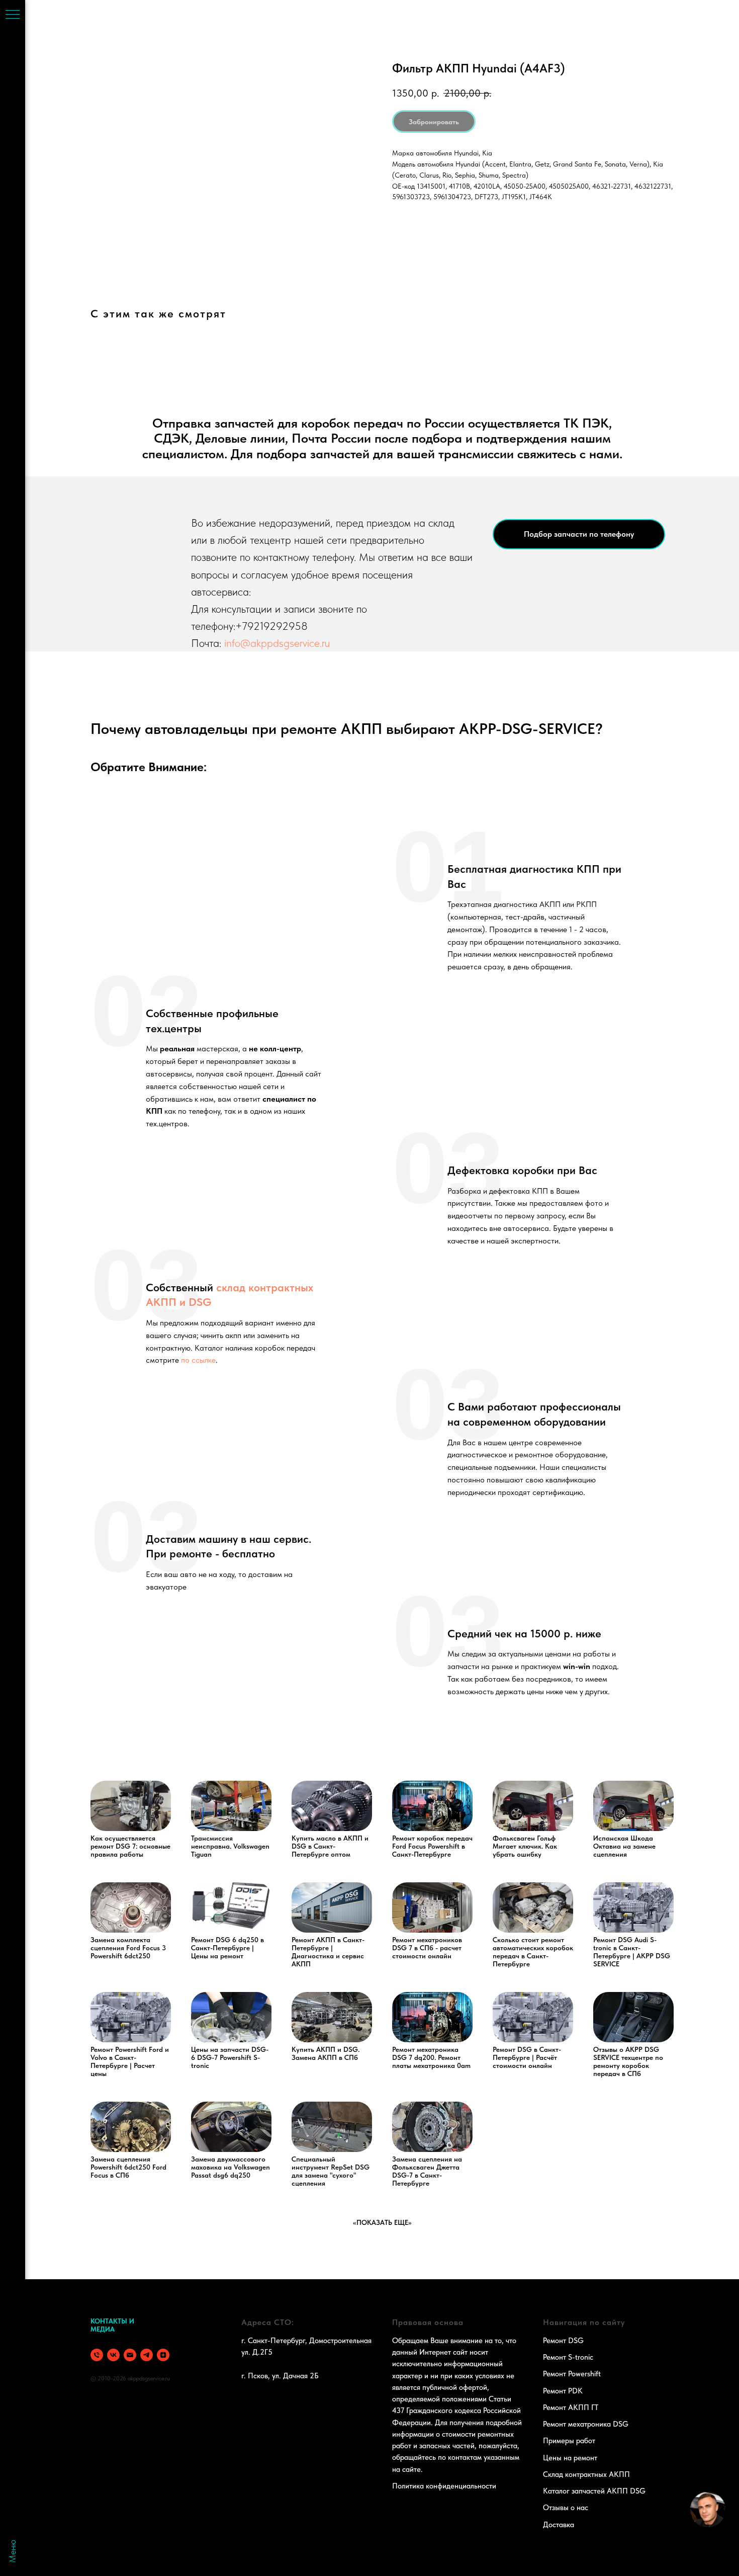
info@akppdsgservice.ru (277, 643)
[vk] (113, 2355)
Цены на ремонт (570, 2458)
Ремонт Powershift (572, 2374)
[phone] (97, 2355)
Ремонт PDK (563, 2391)
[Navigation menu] (13, 15)
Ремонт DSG (563, 2341)
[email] (130, 2355)
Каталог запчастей (574, 2491)
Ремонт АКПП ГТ (571, 2407)
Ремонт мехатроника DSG (586, 2424)
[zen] (163, 2355)
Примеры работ (569, 2441)
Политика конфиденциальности (444, 2486)
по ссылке (198, 1360)
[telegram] (147, 2355)
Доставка (559, 2525)
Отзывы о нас (566, 2508)
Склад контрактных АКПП (586, 2474)
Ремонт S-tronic (568, 2357)
